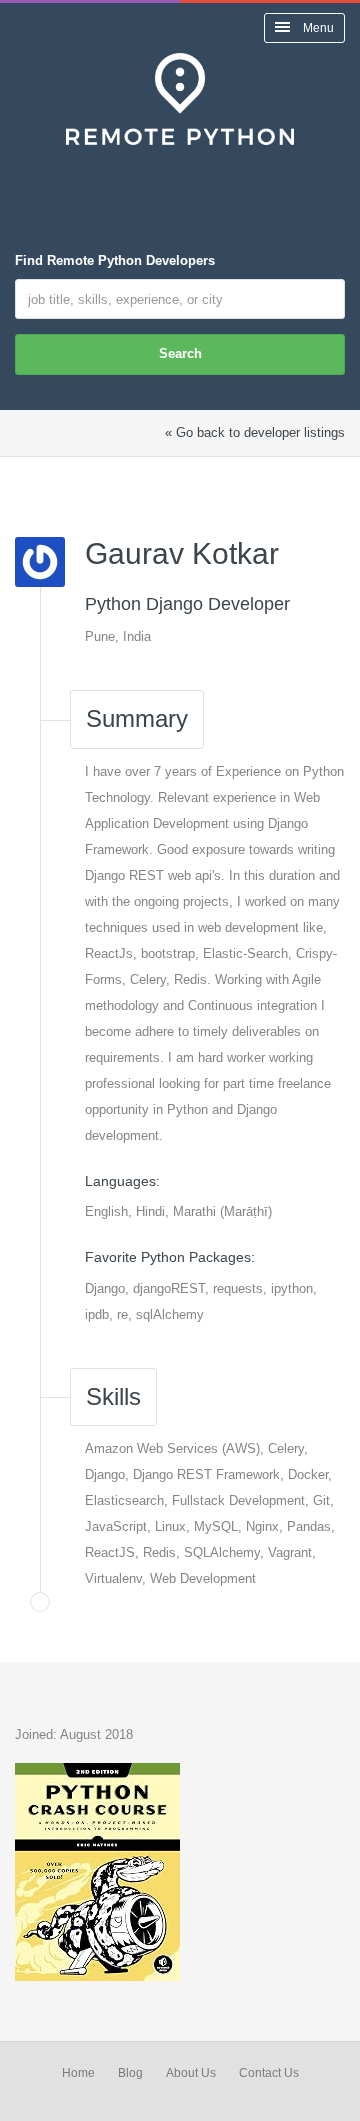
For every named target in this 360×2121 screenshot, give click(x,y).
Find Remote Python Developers (115, 260)
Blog (130, 2073)
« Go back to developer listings (255, 432)
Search (180, 353)
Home (78, 2073)
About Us (191, 2073)
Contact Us (269, 2073)
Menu (317, 28)
